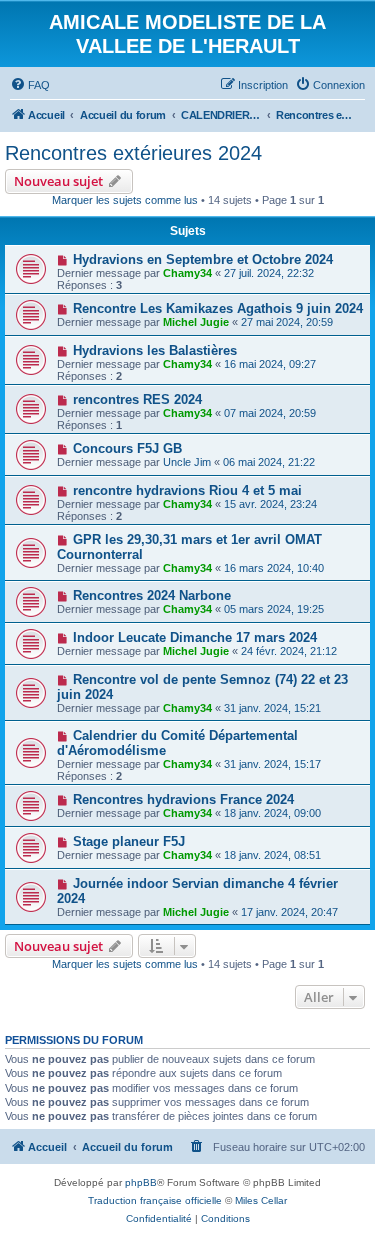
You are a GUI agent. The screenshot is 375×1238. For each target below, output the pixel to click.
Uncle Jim (187, 462)
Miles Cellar (261, 1200)
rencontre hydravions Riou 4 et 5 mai (187, 490)
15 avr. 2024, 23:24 (270, 504)
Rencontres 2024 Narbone (152, 595)
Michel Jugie (196, 322)
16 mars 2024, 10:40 (274, 568)
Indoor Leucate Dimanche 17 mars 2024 (195, 637)
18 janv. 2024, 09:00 (272, 813)
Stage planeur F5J (129, 841)
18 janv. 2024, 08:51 (272, 855)
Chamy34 (187, 273)
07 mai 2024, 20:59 (270, 413)
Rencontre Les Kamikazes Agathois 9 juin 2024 (218, 308)
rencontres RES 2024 (137, 399)
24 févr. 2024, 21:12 (289, 651)
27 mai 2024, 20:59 (287, 322)
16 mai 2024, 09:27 (270, 364)
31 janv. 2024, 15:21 (272, 708)
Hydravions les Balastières (155, 350)
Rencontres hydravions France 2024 (183, 799)
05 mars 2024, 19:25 (274, 609)
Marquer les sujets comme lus (125, 200)
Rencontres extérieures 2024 (133, 153)
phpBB (141, 1182)
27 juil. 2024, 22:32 (269, 273)
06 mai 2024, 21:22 (269, 462)
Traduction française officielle (155, 1200)
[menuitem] (30, 85)
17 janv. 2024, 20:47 (289, 912)
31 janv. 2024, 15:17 (272, 764)
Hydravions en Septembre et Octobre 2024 (203, 259)
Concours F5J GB (127, 448)
